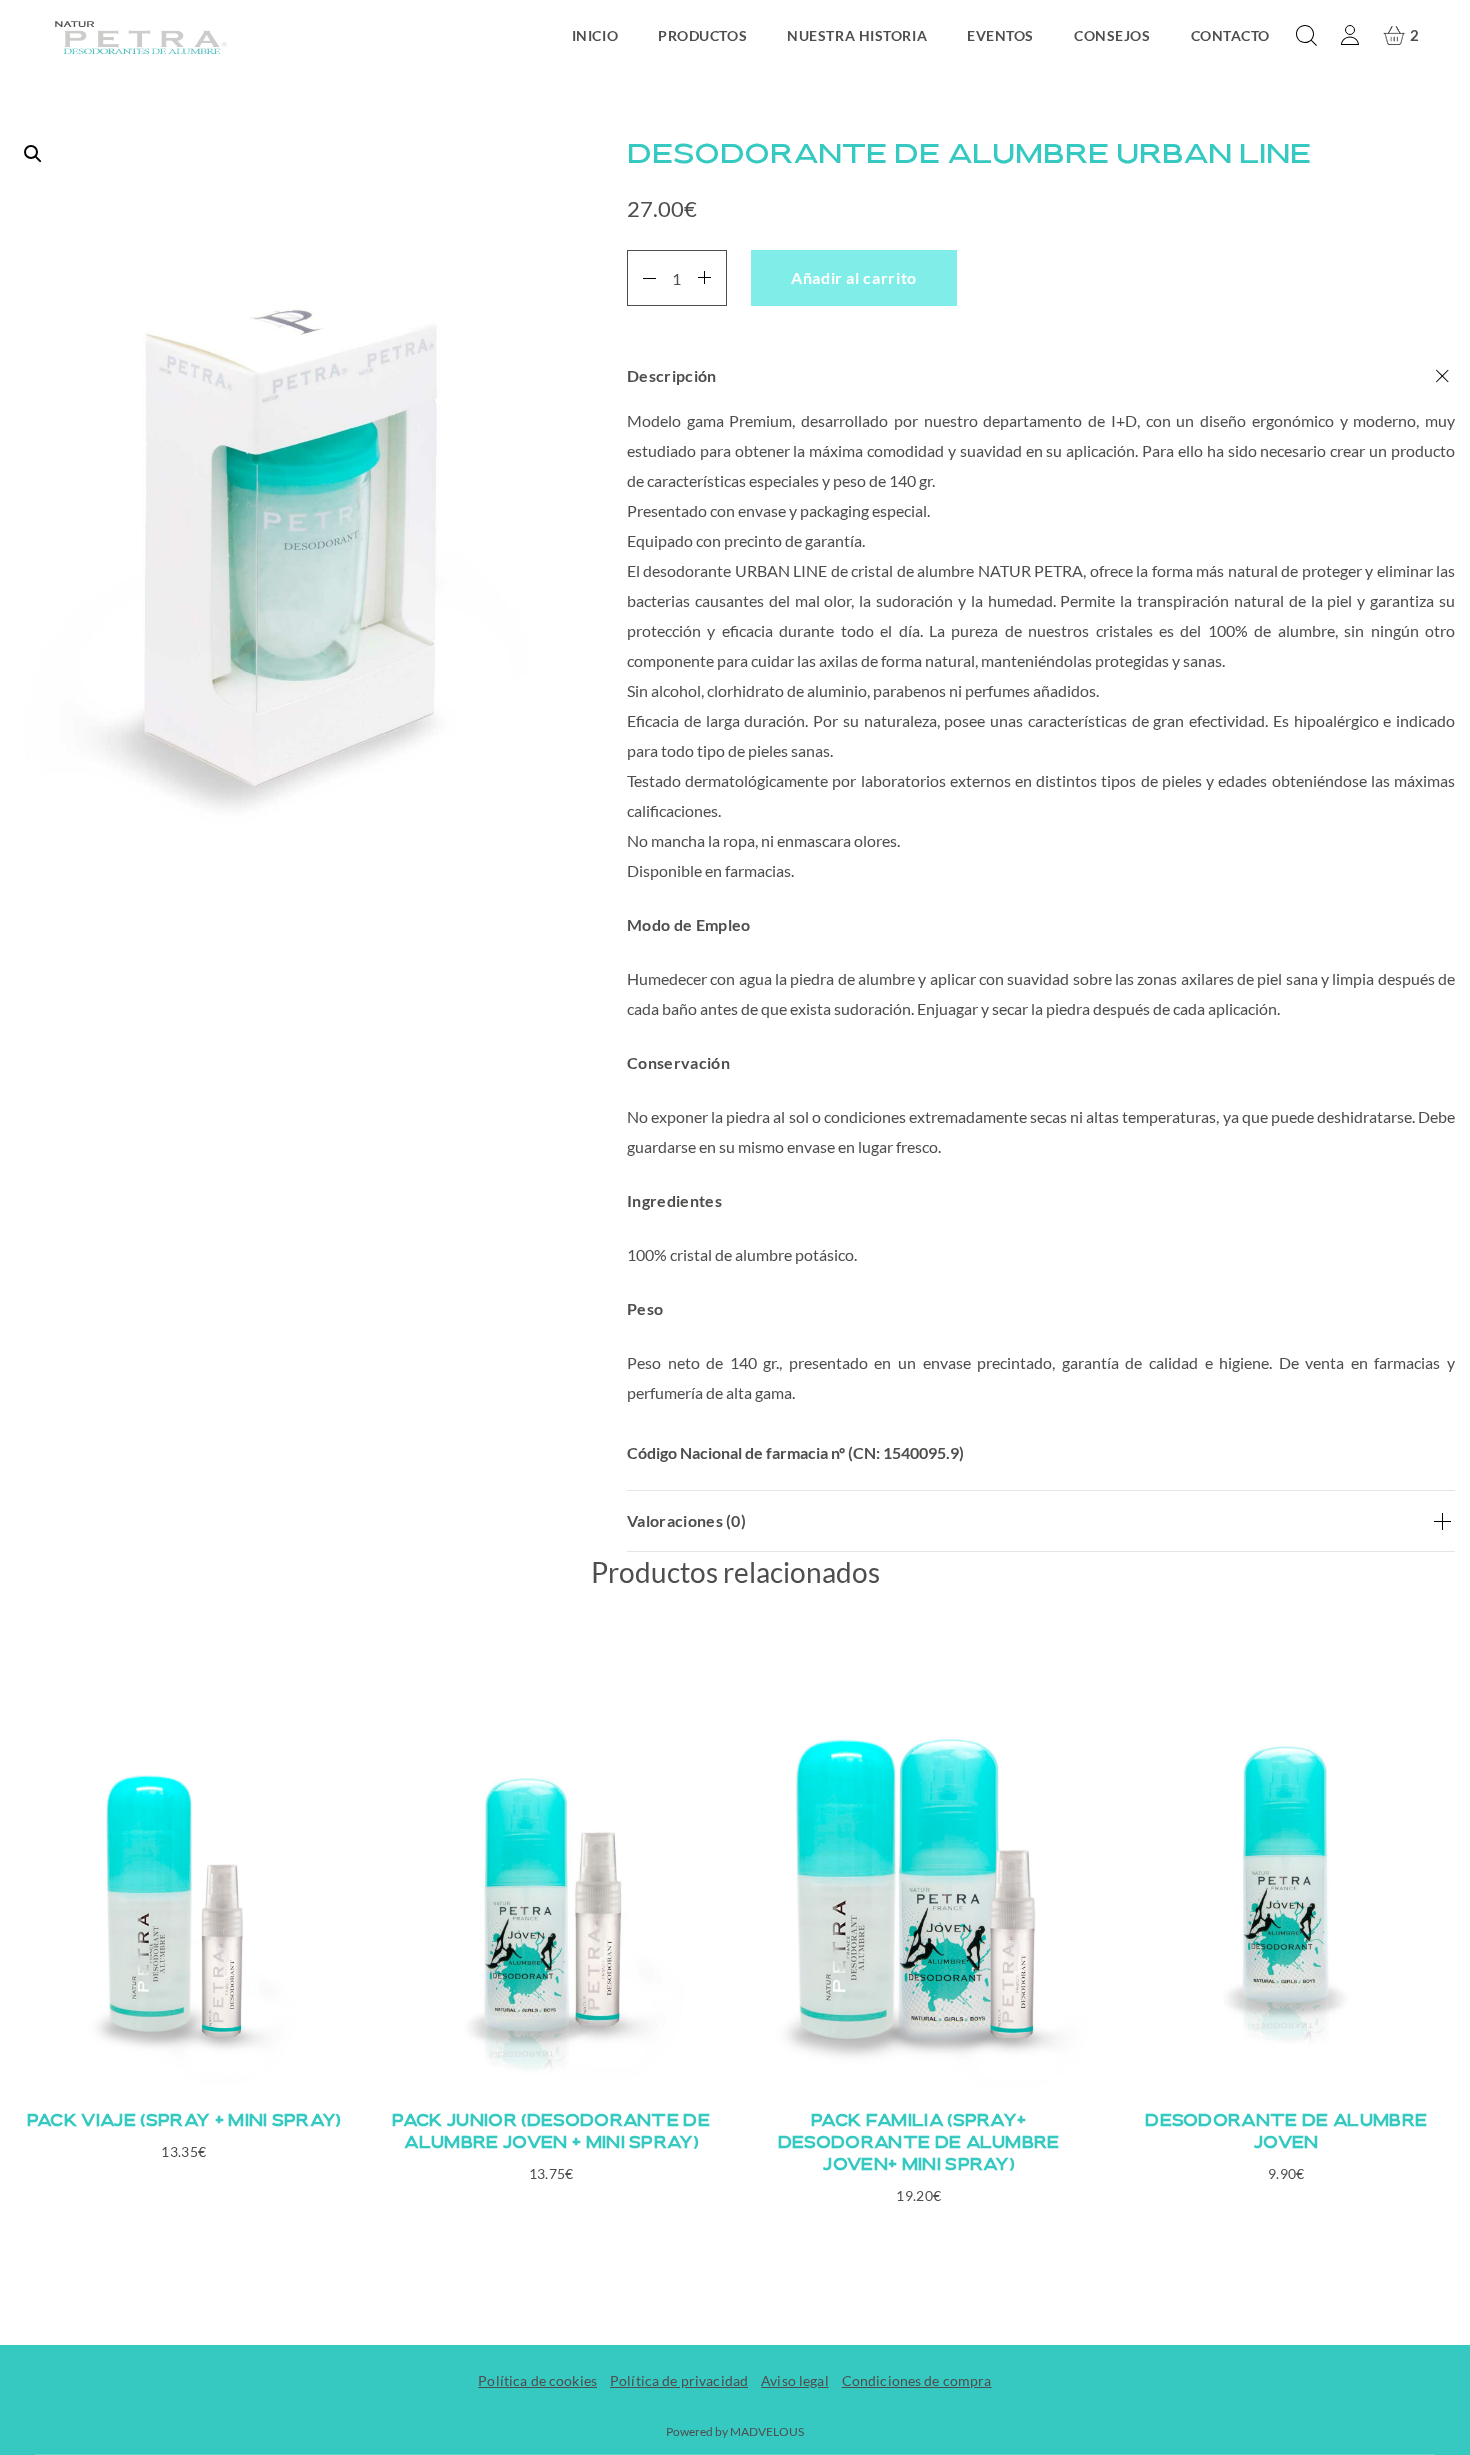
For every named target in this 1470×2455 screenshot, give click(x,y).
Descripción (672, 375)
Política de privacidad (679, 2380)
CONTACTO (1230, 35)
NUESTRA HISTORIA (857, 35)
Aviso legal (795, 2380)
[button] (291, 503)
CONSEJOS (1112, 35)
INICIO (595, 35)
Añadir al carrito (854, 277)
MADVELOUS (767, 2431)
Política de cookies (537, 2380)
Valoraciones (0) (686, 1520)
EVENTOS (1000, 35)
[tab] (1041, 918)
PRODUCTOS (702, 35)
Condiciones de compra (917, 2380)
